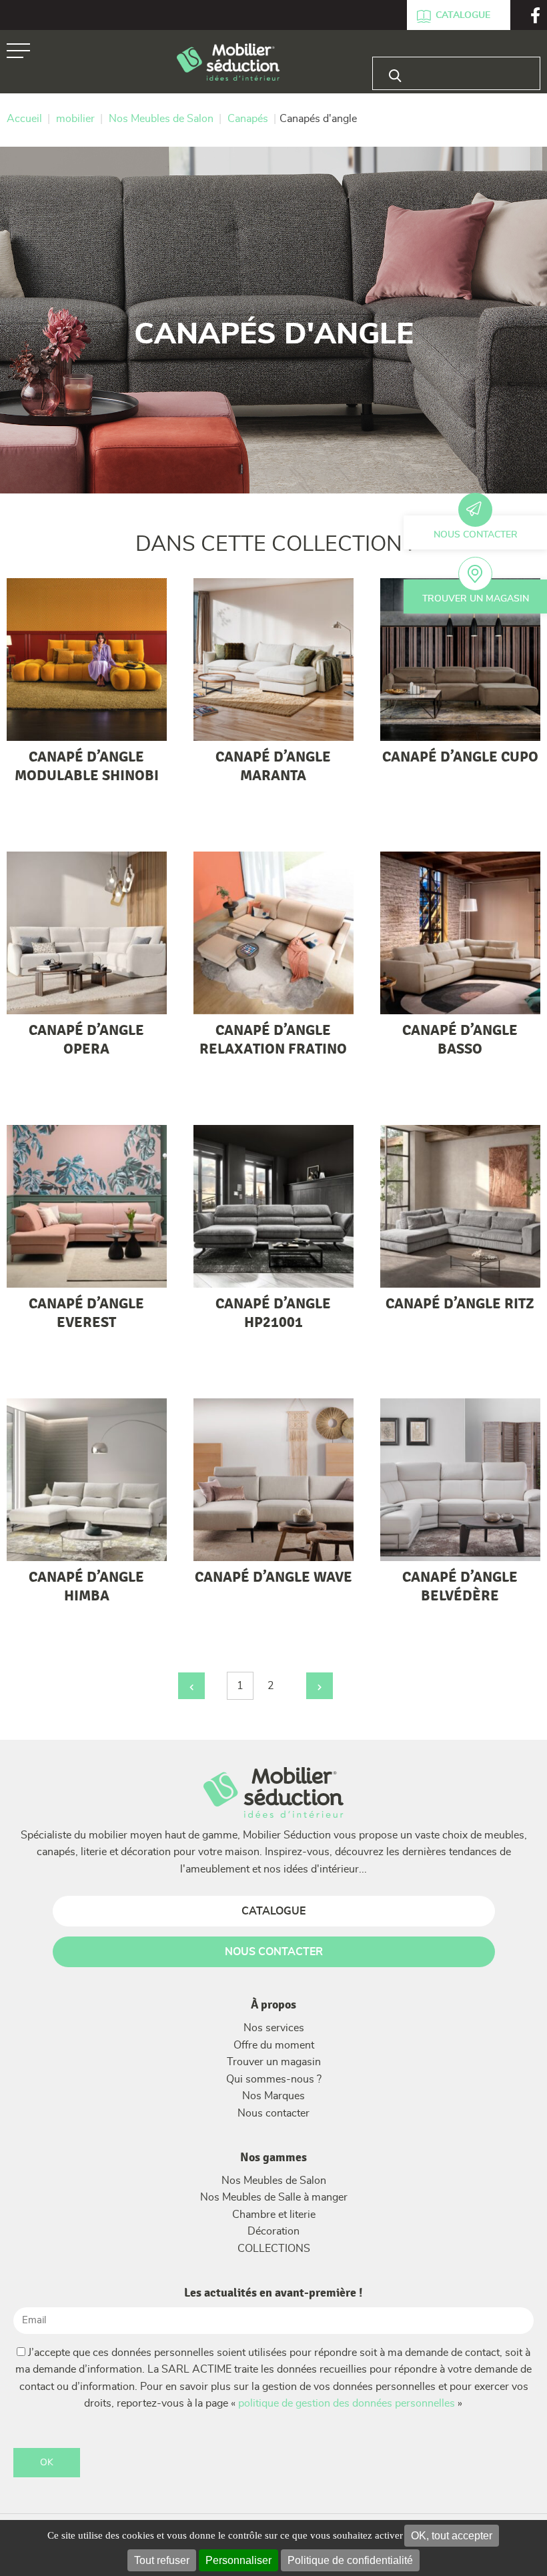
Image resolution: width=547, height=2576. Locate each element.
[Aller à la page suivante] (320, 1686)
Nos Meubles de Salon (274, 2181)
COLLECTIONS (274, 2249)
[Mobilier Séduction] (228, 63)
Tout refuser (162, 2560)
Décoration (273, 2231)
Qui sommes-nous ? (274, 2079)
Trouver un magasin (476, 599)
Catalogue (463, 15)
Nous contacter (476, 535)
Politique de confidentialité (350, 2560)
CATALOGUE (273, 1911)
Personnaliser (238, 2560)
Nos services (274, 2028)
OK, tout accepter (452, 2536)
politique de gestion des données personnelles (347, 2403)
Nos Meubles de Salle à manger (274, 2197)
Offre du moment (274, 2045)
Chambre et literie (274, 2215)
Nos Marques (273, 2096)
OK (47, 2463)
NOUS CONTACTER (274, 1952)
